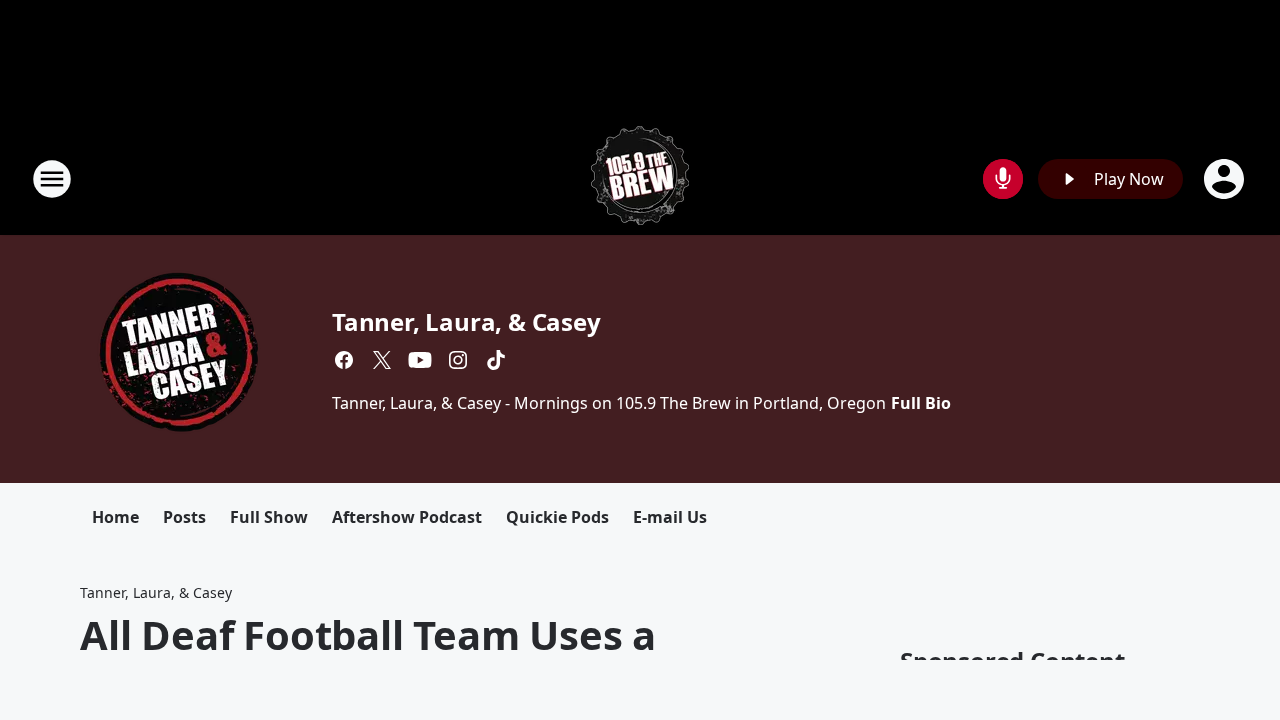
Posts (184, 517)
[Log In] (1226, 179)
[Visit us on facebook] (344, 360)
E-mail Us (670, 517)
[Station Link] (640, 178)
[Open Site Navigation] (52, 179)
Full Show (269, 517)
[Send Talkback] (1003, 179)
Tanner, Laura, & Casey (466, 321)
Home (115, 517)
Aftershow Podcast (407, 517)
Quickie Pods (557, 517)
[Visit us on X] (382, 360)
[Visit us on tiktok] (496, 360)
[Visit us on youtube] (420, 360)
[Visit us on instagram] (458, 360)
